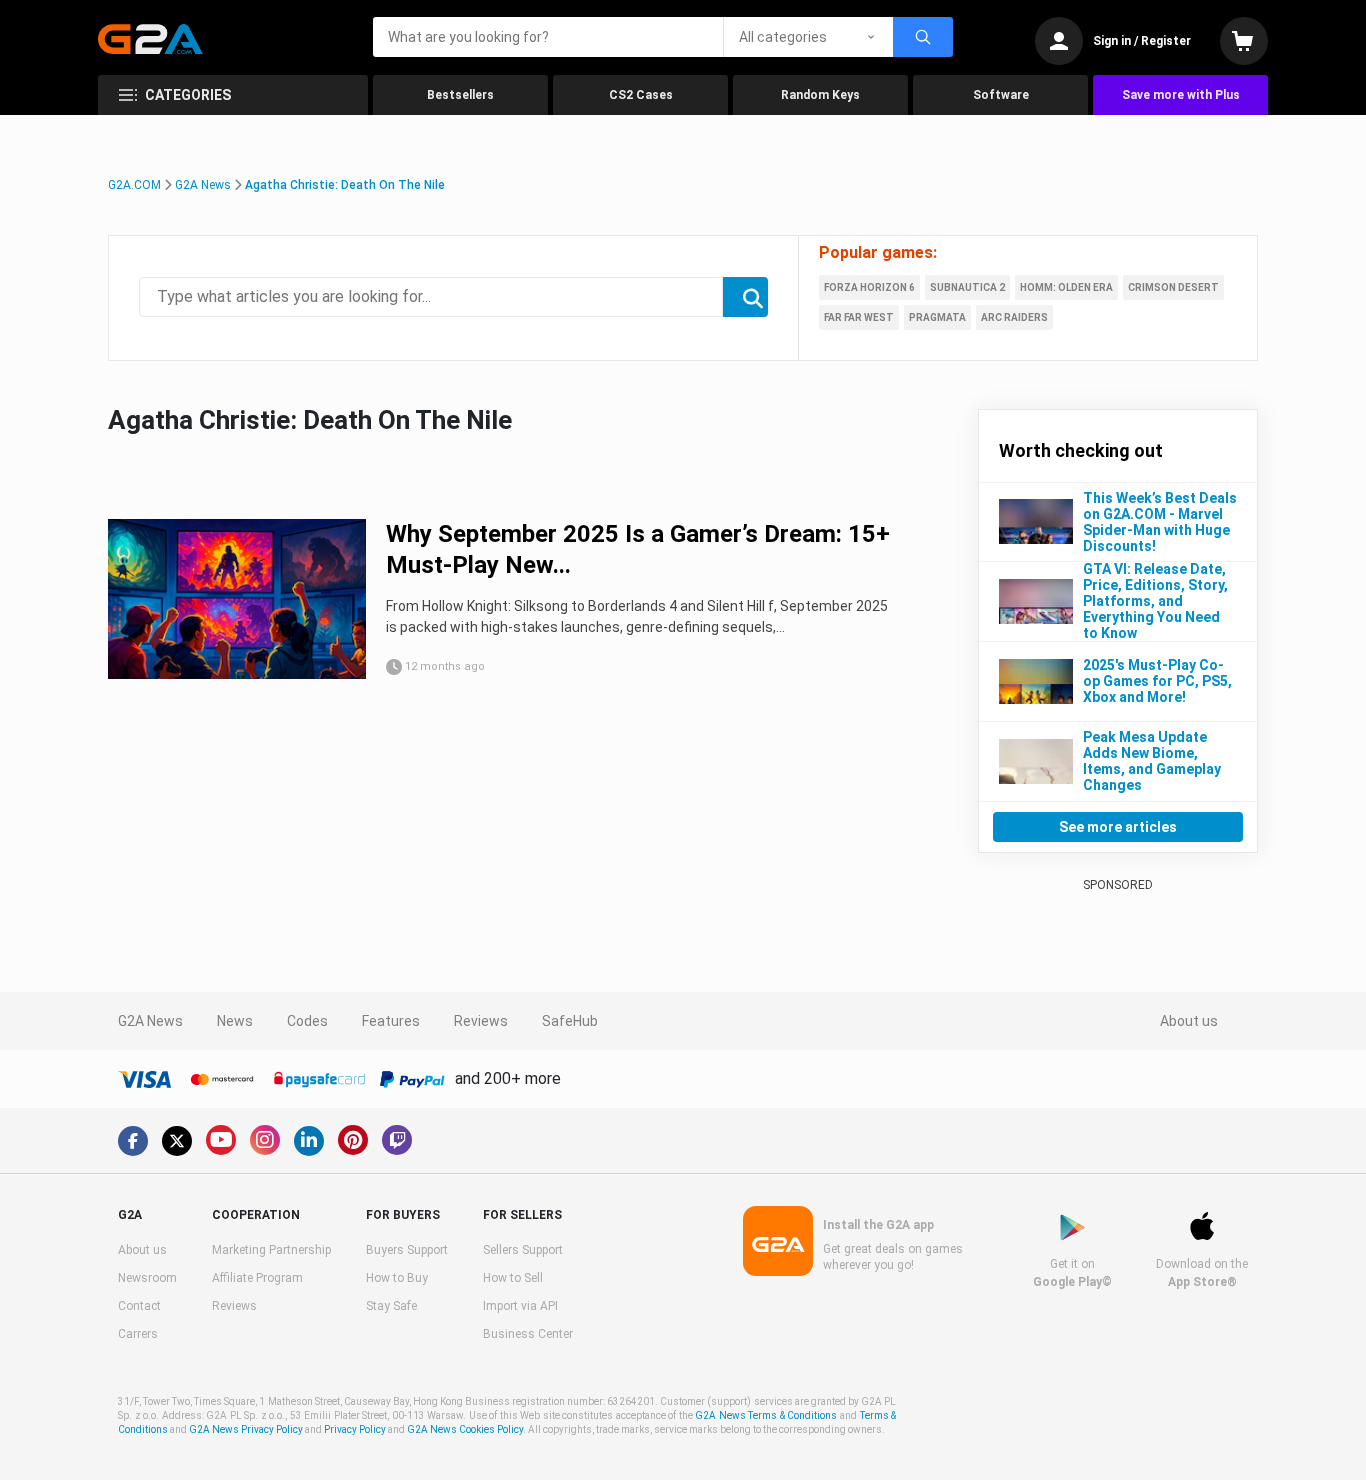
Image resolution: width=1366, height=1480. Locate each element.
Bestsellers (460, 95)
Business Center (528, 1334)
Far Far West (859, 317)
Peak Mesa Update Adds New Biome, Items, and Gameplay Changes (1152, 761)
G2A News (203, 185)
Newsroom (147, 1278)
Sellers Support (523, 1250)
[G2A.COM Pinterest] (353, 1140)
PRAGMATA (937, 317)
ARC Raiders (1014, 317)
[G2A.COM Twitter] (177, 1141)
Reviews (481, 1021)
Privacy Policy (355, 1429)
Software (1001, 95)
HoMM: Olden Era (1066, 287)
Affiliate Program (257, 1278)
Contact (139, 1306)
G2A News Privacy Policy (246, 1429)
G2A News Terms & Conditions (766, 1415)
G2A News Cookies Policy (465, 1429)
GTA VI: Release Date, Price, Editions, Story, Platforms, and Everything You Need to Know (1155, 601)
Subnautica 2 (967, 287)
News (235, 1021)
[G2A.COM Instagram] (265, 1140)
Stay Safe (391, 1306)
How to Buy (397, 1278)
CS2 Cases (641, 95)
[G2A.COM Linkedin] (309, 1141)
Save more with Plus (1181, 95)
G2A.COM (134, 185)
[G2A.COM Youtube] (221, 1140)
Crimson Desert (1173, 287)
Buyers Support (407, 1250)
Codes (307, 1021)
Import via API (520, 1306)
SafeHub (570, 1021)
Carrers (138, 1334)
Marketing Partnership (271, 1250)
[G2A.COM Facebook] (133, 1141)
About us (1189, 1021)
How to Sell (513, 1278)
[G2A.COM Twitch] (397, 1140)
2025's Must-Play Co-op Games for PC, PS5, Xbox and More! (1157, 681)
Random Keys (820, 95)
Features (391, 1021)
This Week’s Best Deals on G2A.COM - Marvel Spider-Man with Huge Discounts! (1160, 522)
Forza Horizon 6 (869, 287)
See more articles (1118, 827)
